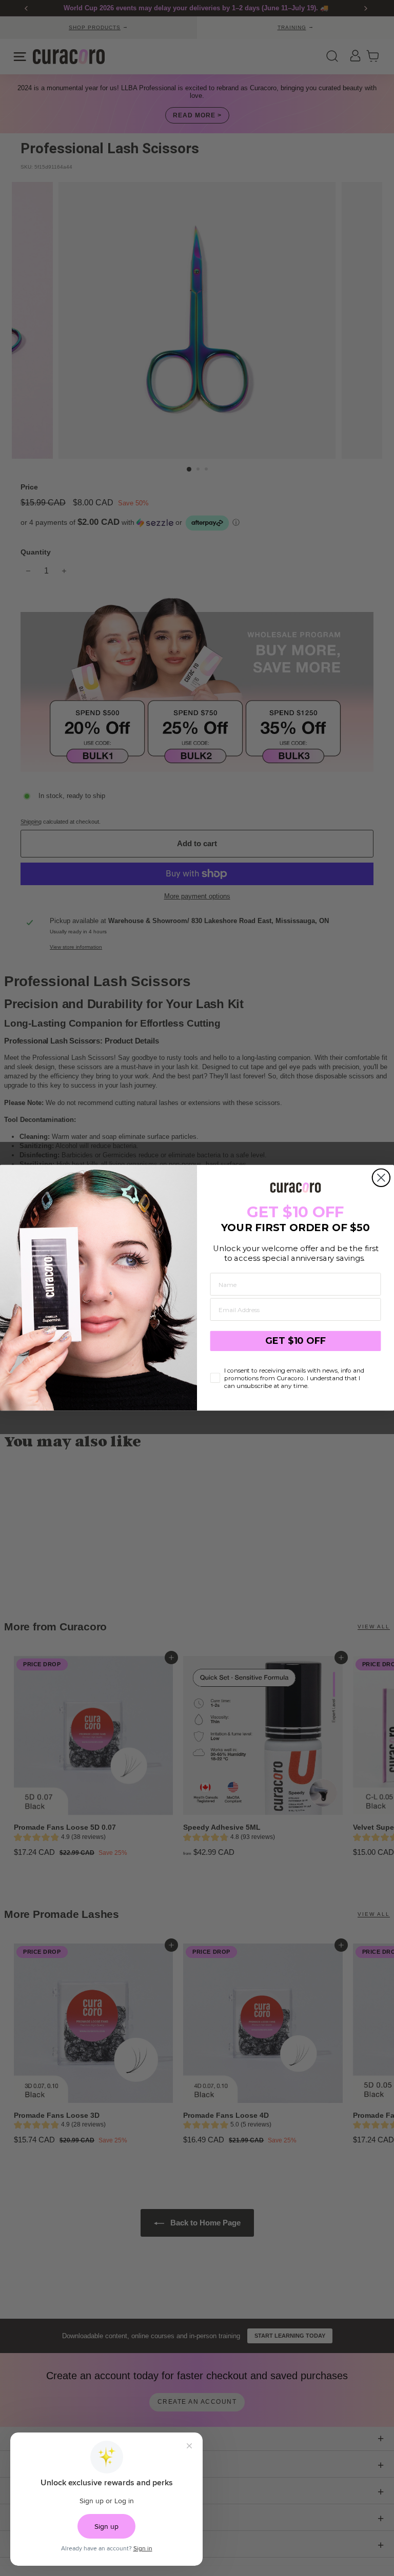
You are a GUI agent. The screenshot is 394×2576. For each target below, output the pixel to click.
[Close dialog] (381, 1178)
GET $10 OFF (295, 1341)
